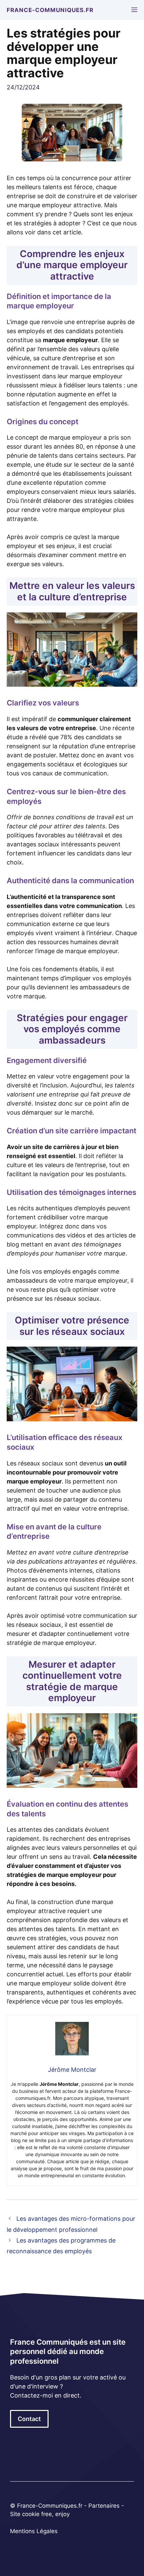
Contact (29, 2419)
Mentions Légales (34, 2531)
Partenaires (105, 2506)
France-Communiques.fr (50, 10)
